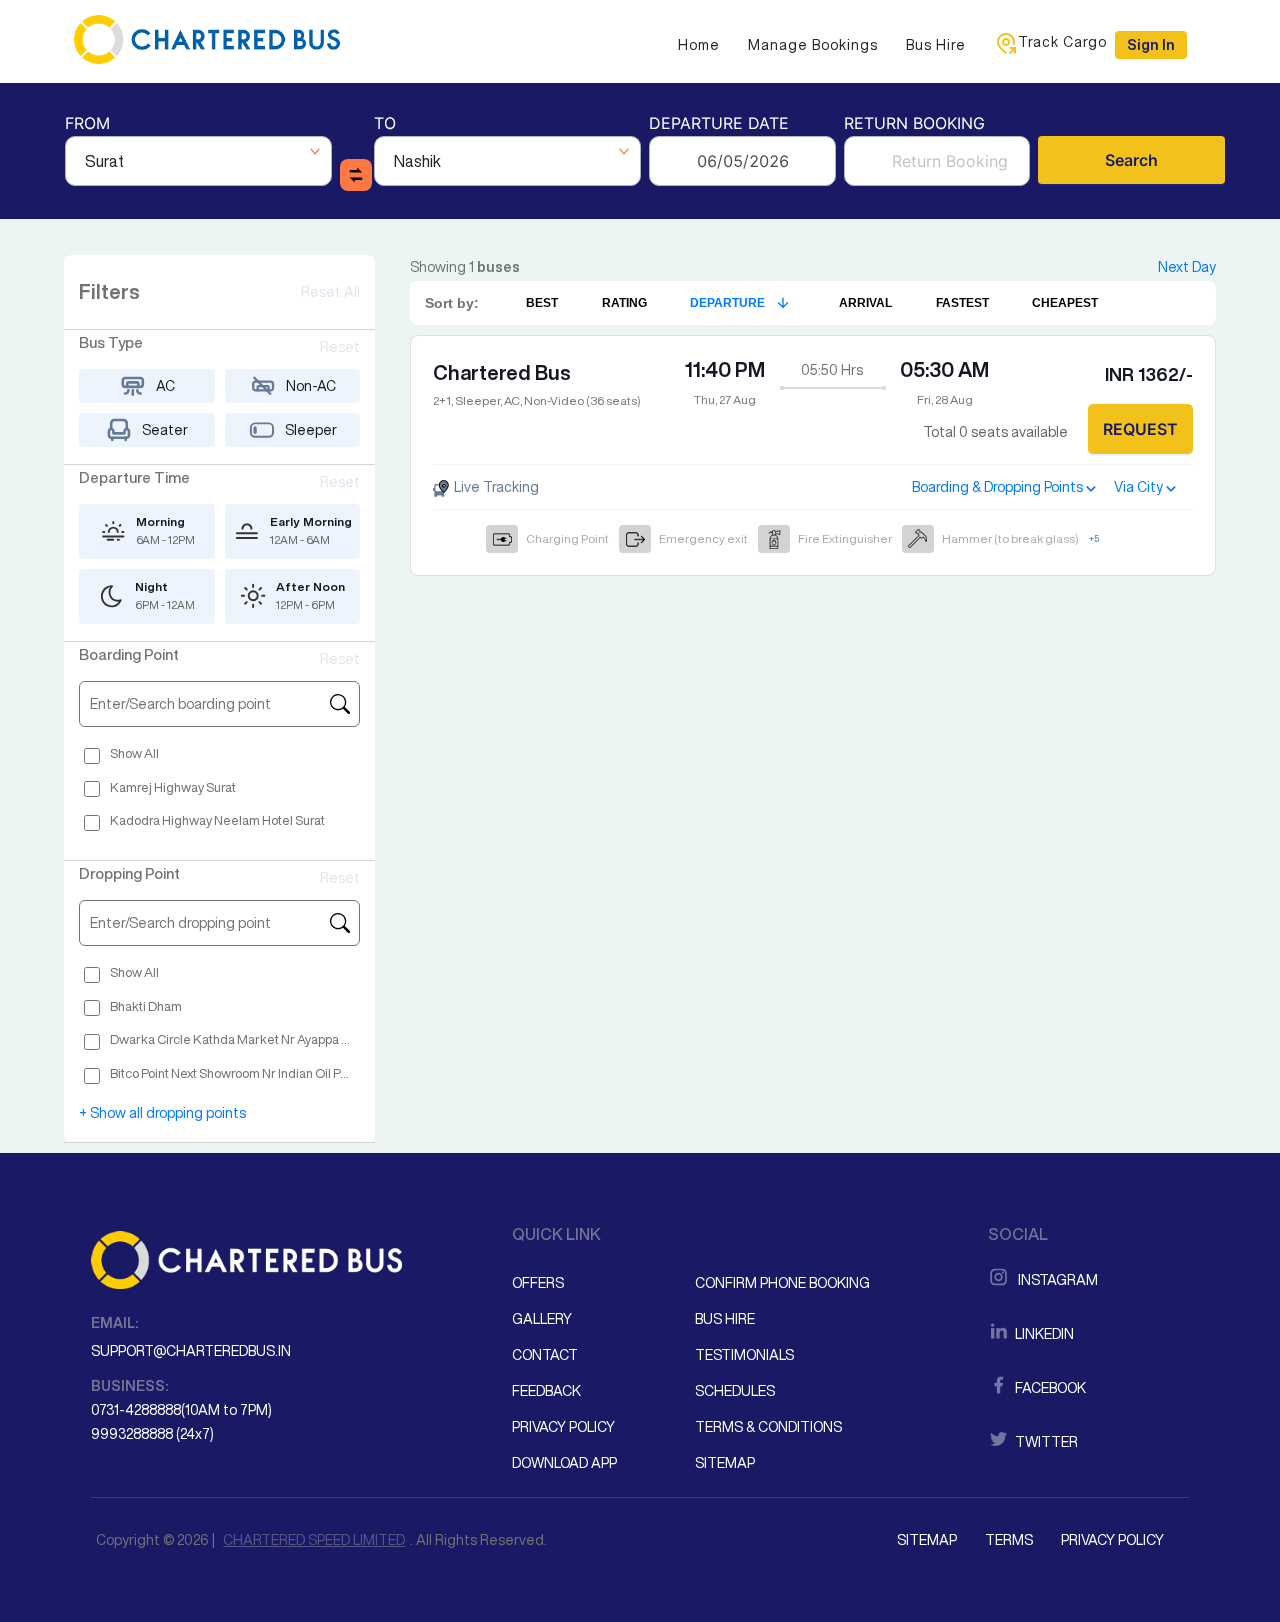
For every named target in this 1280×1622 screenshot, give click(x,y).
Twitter (1045, 1442)
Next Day (1187, 267)
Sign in (1151, 45)
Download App (564, 1463)
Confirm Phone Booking (782, 1283)
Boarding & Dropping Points (997, 487)
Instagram (1055, 1280)
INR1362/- (1149, 374)
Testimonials (744, 1355)
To (385, 124)
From (87, 124)
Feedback (546, 1391)
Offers (538, 1283)
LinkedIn (1043, 1334)
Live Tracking (495, 487)
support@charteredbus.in (191, 1351)
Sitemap (725, 1463)
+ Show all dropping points (162, 1113)
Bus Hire (936, 45)
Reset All (330, 292)
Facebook (1049, 1388)
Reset (340, 347)
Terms (1009, 1540)
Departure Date (719, 124)
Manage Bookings (813, 45)
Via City (1138, 487)
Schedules (735, 1391)
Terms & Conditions (768, 1427)
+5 (1094, 538)
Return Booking (914, 124)
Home (699, 45)
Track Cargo (1062, 42)
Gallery (542, 1319)
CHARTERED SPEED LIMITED (314, 1540)
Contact (545, 1355)
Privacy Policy (563, 1427)
